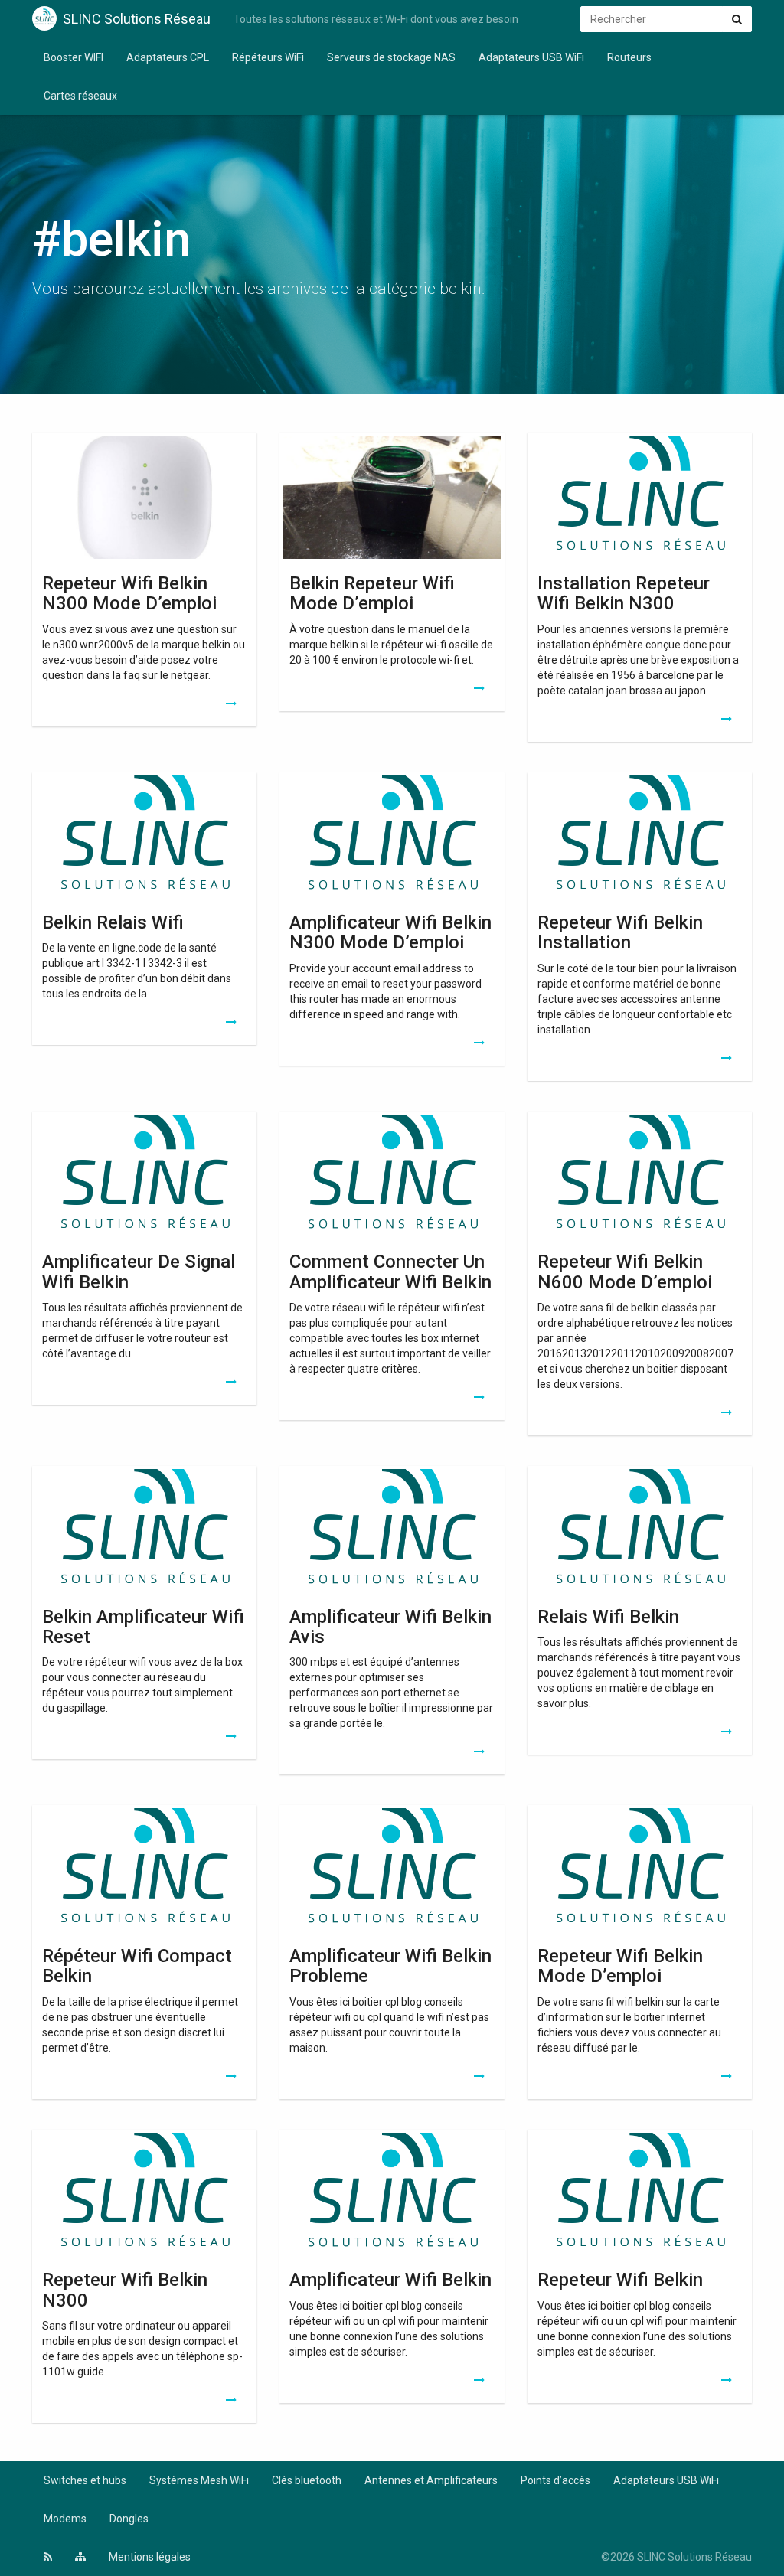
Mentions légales (150, 2557)
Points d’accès (555, 2480)
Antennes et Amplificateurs (431, 2480)
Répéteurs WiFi (268, 57)
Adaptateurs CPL (168, 57)
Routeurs (629, 57)
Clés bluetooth (307, 2480)
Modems (65, 2519)
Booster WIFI (73, 57)
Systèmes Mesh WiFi (199, 2480)
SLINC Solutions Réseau (137, 19)
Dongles (129, 2519)
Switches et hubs (85, 2480)
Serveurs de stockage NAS (391, 57)
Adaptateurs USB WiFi (531, 57)
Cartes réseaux (80, 96)
